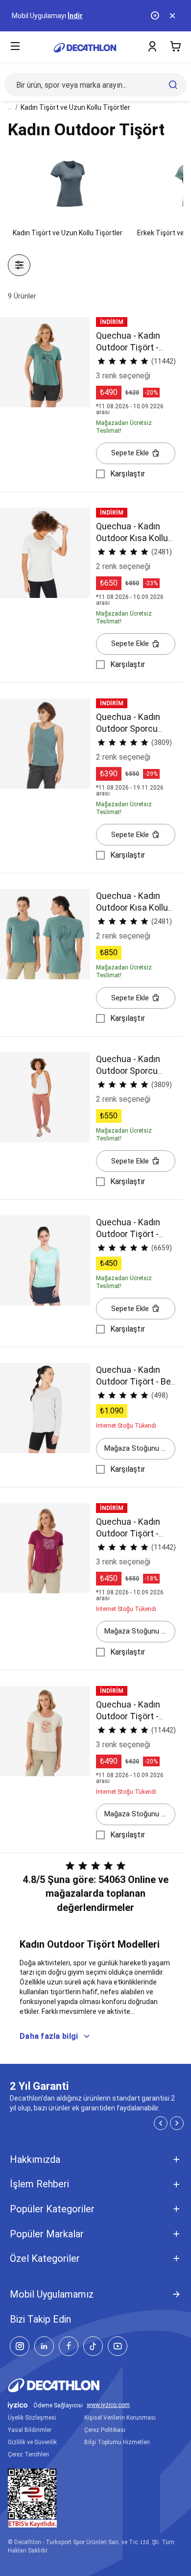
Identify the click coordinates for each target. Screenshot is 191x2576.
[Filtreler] (19, 265)
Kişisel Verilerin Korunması (120, 2418)
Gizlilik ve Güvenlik (32, 2442)
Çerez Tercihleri (28, 2454)
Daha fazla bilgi (49, 2036)
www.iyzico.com (108, 2405)
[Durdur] (156, 16)
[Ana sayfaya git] (85, 48)
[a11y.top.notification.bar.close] (173, 16)
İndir (75, 16)
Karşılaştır (128, 474)
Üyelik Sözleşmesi (32, 2418)
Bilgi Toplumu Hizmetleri (117, 2442)
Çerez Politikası (105, 2430)
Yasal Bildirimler (30, 2430)
